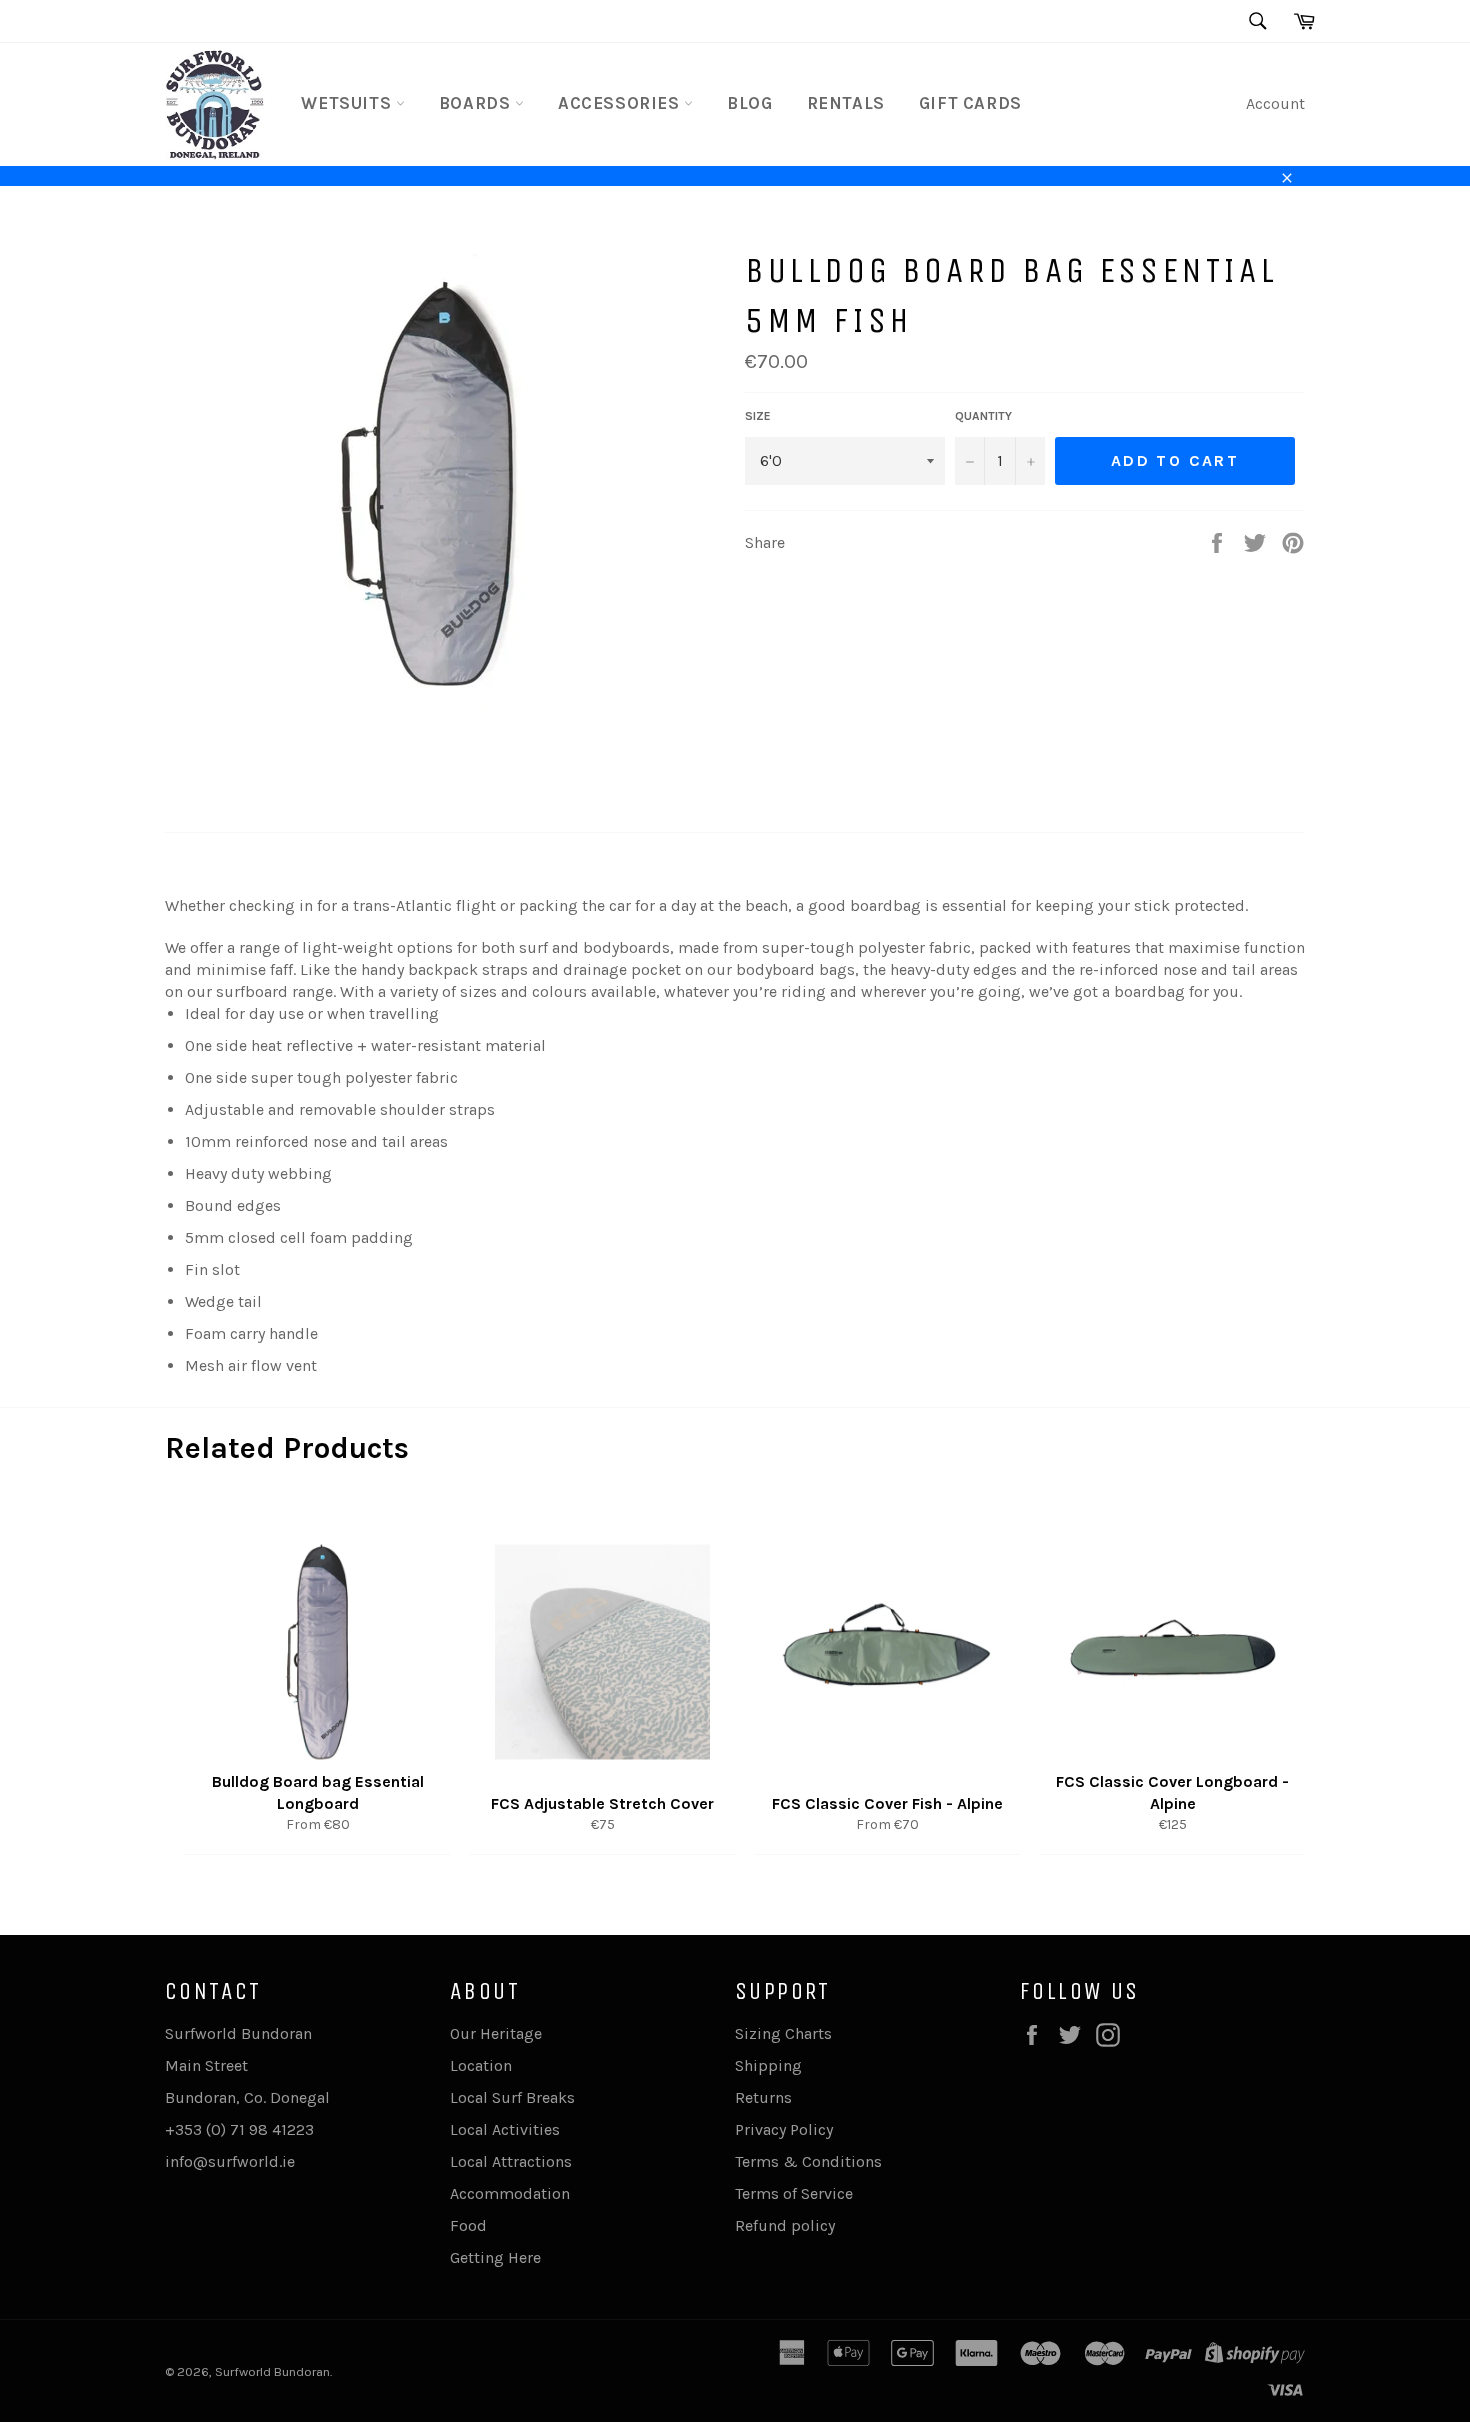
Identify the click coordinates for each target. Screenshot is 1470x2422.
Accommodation (510, 2193)
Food (468, 2225)
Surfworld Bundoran (272, 2371)
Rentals (846, 103)
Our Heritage (496, 2033)
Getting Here (495, 2257)
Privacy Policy (784, 2129)
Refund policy (785, 2225)
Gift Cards (970, 103)
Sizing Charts (783, 2033)
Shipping (768, 2065)
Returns (763, 2097)
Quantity (983, 416)
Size (758, 416)
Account (1275, 103)
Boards (477, 103)
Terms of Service (794, 2193)
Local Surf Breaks (512, 2097)
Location (481, 2065)
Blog (749, 103)
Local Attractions (511, 2161)
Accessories (621, 103)
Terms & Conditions (808, 2161)
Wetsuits (348, 103)
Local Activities (505, 2129)
